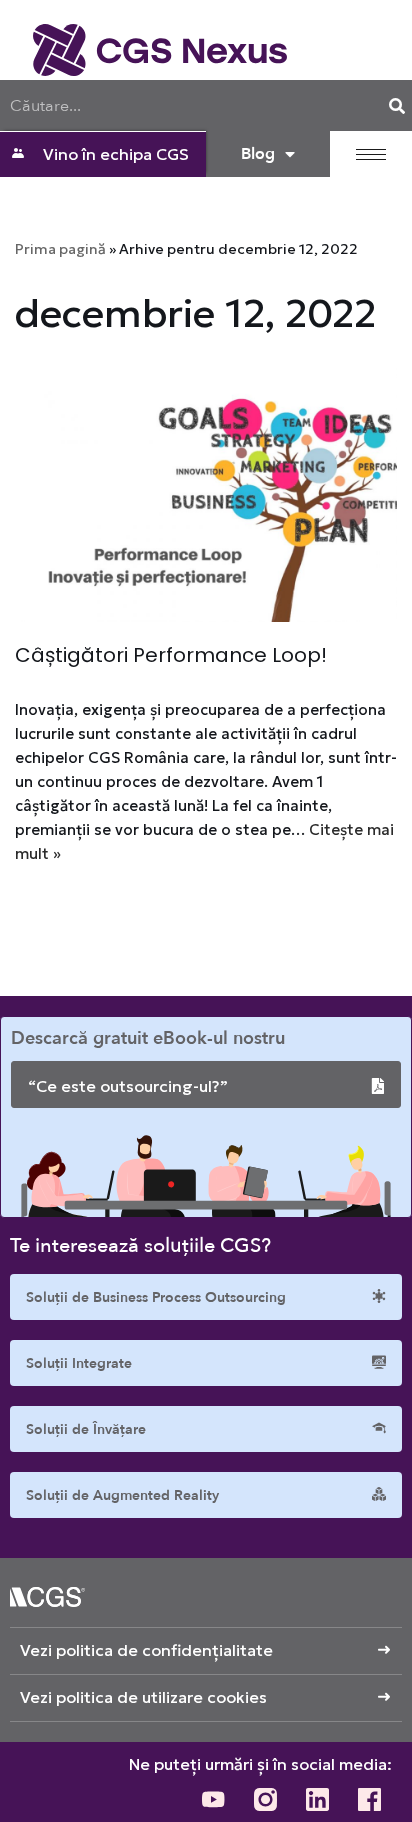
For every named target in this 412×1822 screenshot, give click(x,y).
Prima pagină (60, 249)
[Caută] (397, 105)
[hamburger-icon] (371, 154)
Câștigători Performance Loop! (171, 655)
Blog (258, 154)
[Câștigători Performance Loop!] (206, 495)
